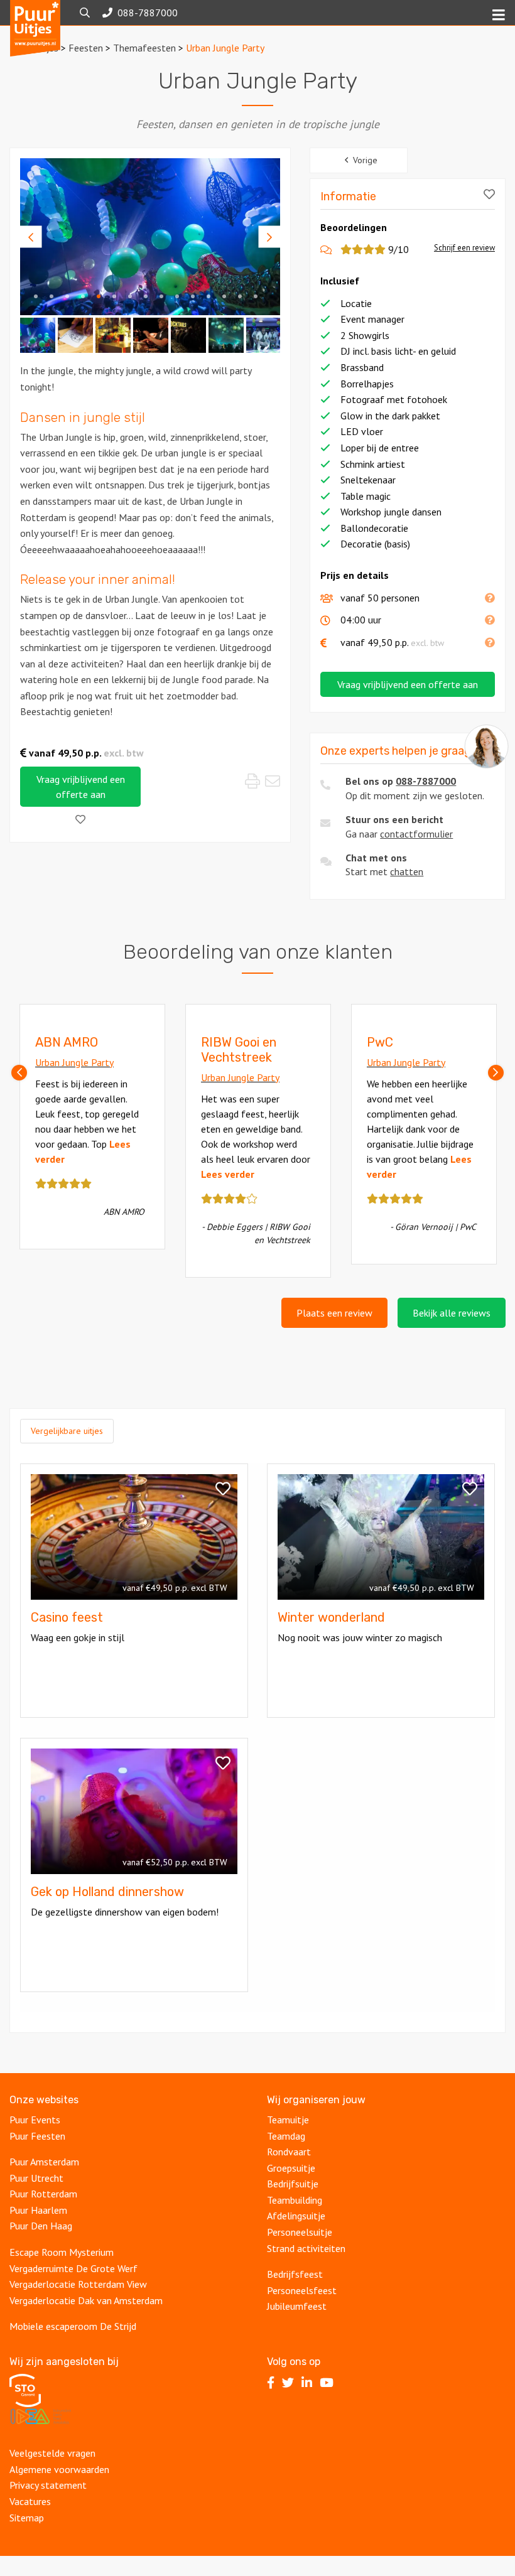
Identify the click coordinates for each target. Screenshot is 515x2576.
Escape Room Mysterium (62, 2252)
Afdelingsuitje (297, 2216)
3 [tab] (67, 296)
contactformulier (416, 834)
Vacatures (30, 2501)
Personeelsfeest (303, 2290)
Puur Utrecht (36, 2178)
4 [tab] (83, 296)
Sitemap (27, 2518)
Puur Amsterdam (44, 2162)
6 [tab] (114, 296)
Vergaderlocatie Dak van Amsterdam (86, 2300)
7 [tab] (130, 296)
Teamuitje (288, 2120)
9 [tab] (161, 296)
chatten (407, 871)
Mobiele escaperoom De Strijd (73, 2326)
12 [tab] (209, 296)
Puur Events (35, 2120)
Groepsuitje (291, 2168)
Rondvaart (289, 2152)
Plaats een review (334, 1313)
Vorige (365, 160)
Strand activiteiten (306, 2248)
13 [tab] (224, 296)
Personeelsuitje (301, 2232)
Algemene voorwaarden (59, 2469)
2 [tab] (51, 296)
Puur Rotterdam (43, 2194)
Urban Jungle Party (74, 1062)
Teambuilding (296, 2200)
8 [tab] (146, 296)
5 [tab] (99, 296)
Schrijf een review (464, 248)
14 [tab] (240, 296)
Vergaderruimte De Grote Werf (73, 2268)
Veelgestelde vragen (52, 2453)
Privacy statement (48, 2485)
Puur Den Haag (41, 2226)
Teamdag (286, 2136)
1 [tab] (36, 296)
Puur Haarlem (38, 2210)
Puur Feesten (37, 2136)
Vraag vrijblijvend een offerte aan (81, 787)
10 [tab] (177, 296)
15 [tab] (256, 296)
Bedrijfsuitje (293, 2184)
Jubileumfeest (298, 2306)
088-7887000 (426, 781)
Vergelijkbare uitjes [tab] (67, 1431)
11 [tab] (193, 296)
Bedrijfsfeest (295, 2274)
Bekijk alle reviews (452, 1313)
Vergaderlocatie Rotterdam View (78, 2284)
